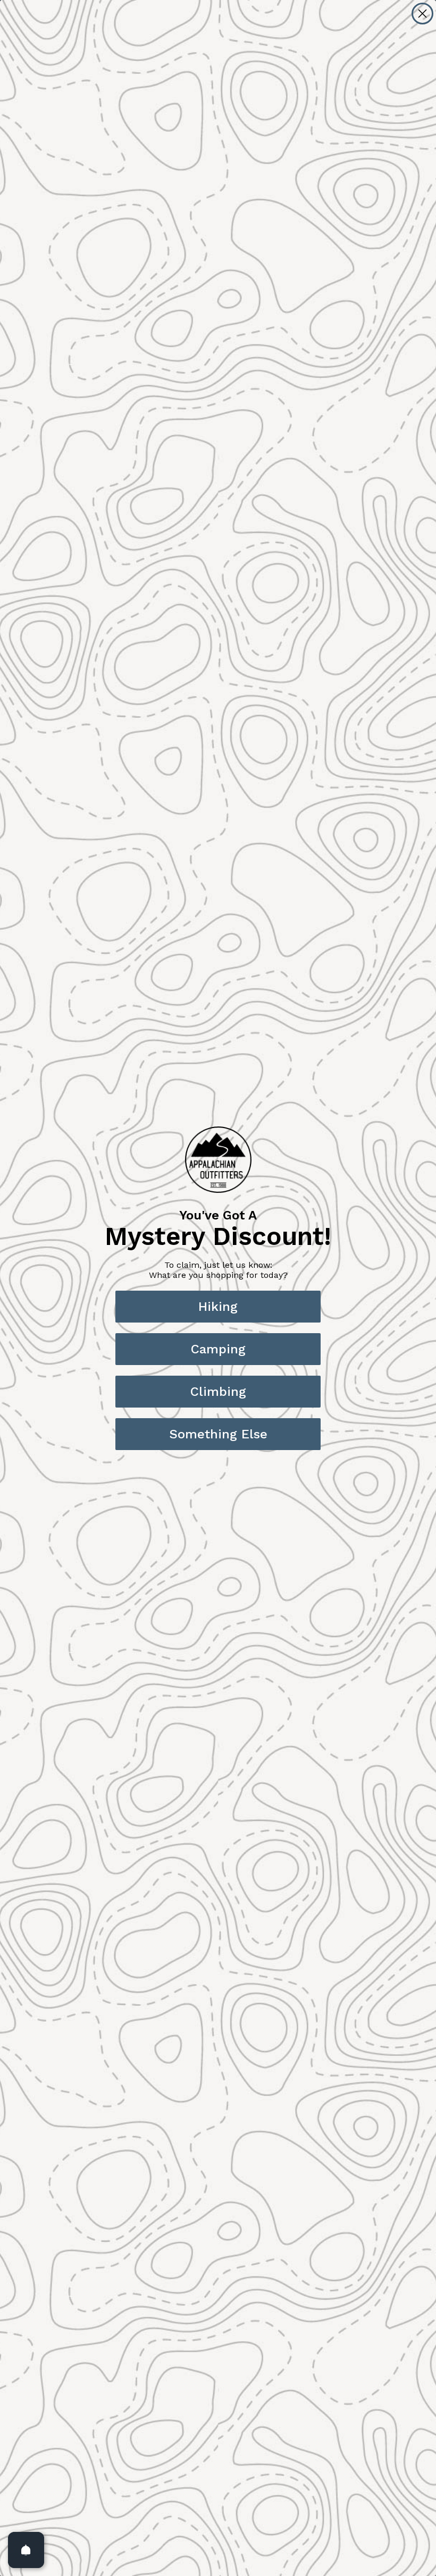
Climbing (218, 1392)
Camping (218, 1349)
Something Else (218, 1434)
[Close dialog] (422, 14)
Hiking (218, 1307)
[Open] (26, 2550)
